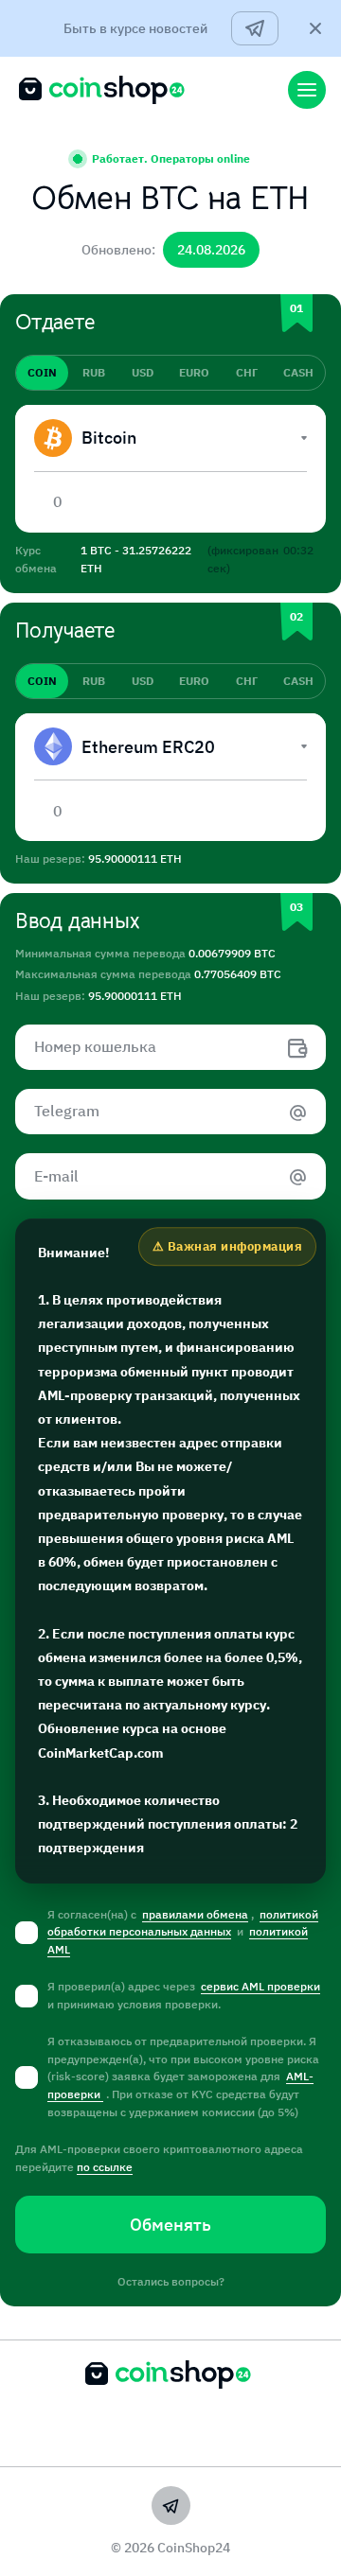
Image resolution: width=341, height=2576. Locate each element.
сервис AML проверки (260, 1986)
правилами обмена (195, 1914)
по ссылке (105, 2167)
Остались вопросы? (171, 2281)
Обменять (170, 2225)
